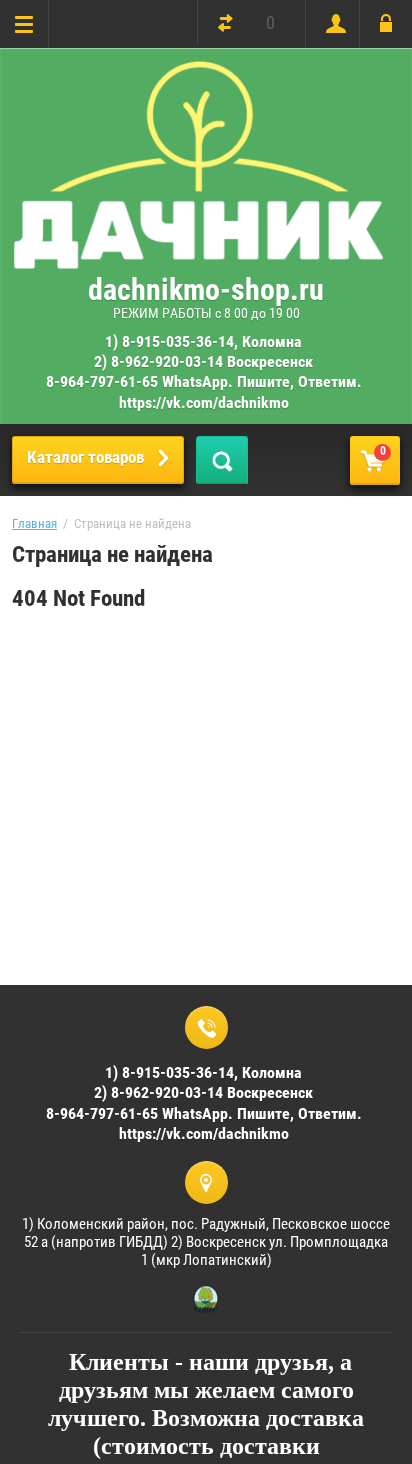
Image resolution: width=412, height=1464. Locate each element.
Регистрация (331, 24)
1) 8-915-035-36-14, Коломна (203, 341)
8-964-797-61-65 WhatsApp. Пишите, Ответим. (204, 381)
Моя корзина (383, 451)
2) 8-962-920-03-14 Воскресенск (203, 361)
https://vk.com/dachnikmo (204, 402)
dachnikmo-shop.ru (206, 289)
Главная (34, 523)
